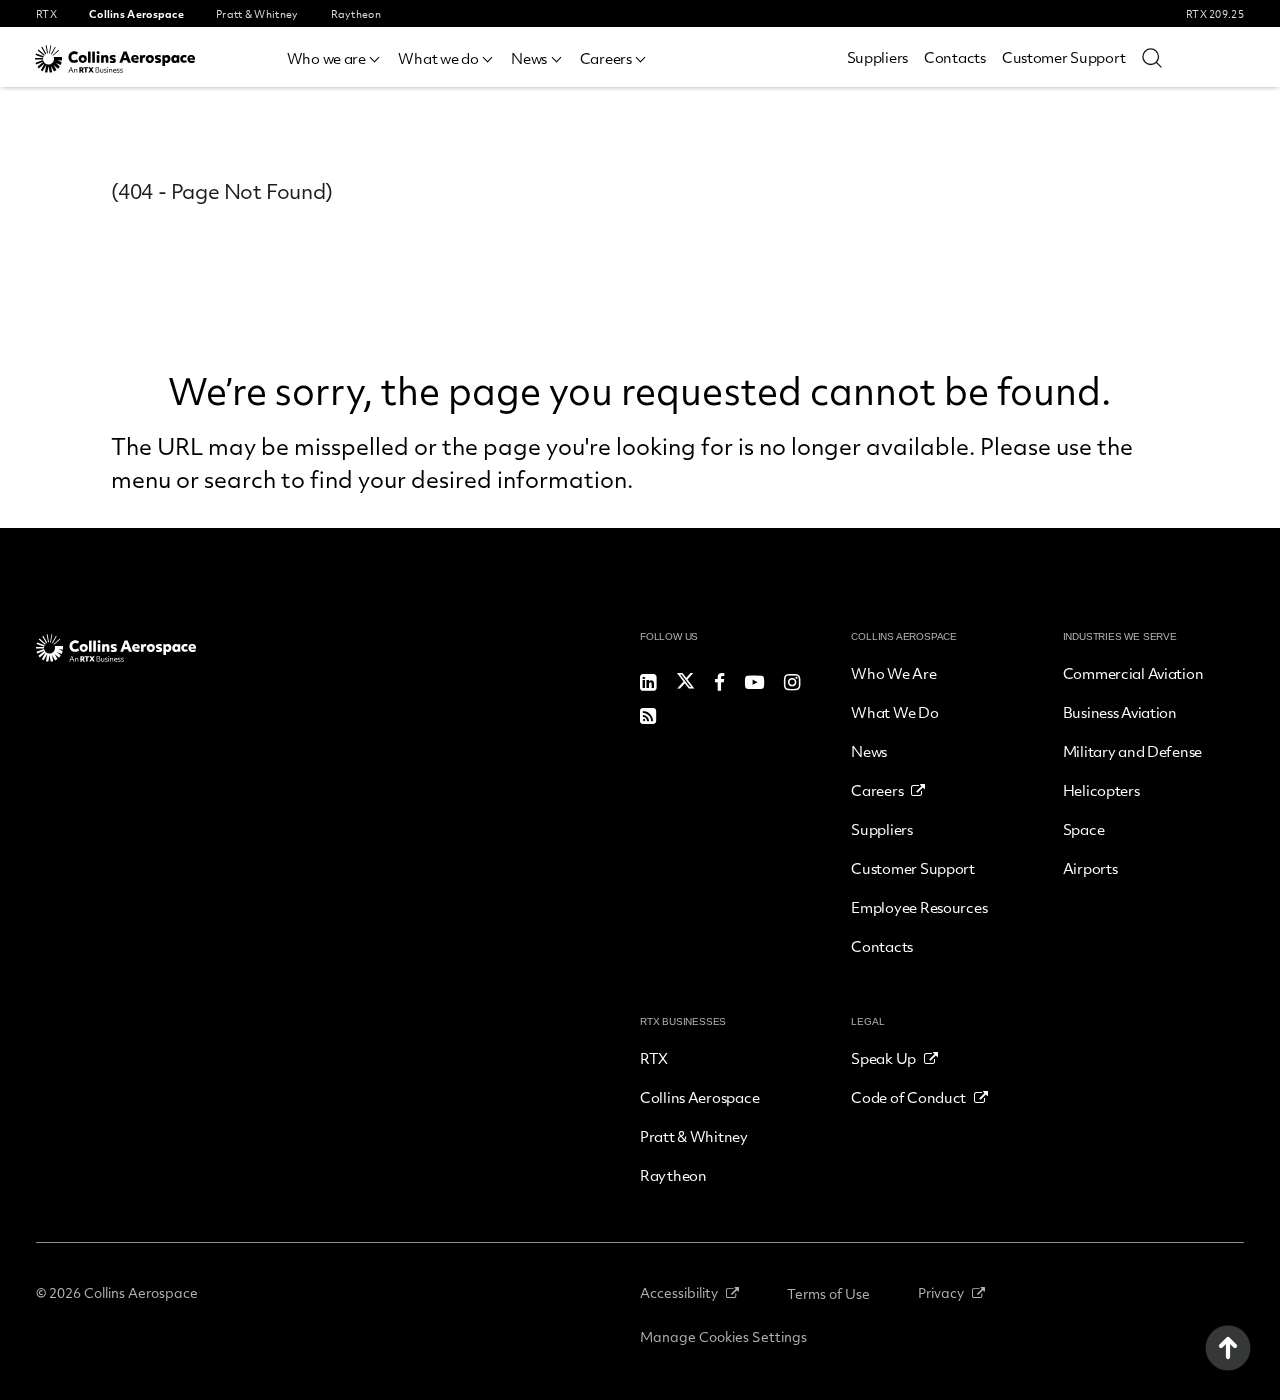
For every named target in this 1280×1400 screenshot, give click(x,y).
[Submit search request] (1152, 57)
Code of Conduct (908, 1097)
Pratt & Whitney (694, 1136)
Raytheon (673, 1175)
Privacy (941, 1292)
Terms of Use (828, 1293)
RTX (654, 1058)
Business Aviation (1120, 712)
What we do (438, 58)
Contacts (955, 57)
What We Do (894, 712)
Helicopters (1101, 790)
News (529, 58)
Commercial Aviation (1133, 673)
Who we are (326, 58)
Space (1084, 829)
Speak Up (883, 1058)
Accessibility (679, 1292)
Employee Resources (919, 907)
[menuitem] (335, 55)
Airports (1090, 868)
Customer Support (1064, 57)
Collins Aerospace (699, 1097)
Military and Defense (1132, 751)
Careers (606, 58)
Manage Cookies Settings (723, 1336)
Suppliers (877, 57)
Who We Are (893, 673)
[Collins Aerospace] (115, 59)
